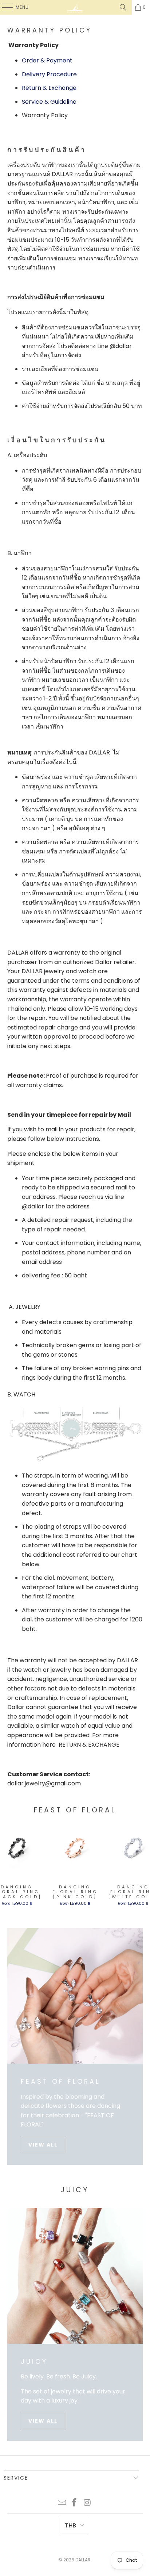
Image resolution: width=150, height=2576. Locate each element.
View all (43, 2145)
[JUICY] (75, 2276)
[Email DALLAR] (62, 2503)
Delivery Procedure (49, 74)
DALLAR (83, 2560)
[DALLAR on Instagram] (87, 2503)
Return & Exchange (49, 88)
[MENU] (4, 7)
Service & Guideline (49, 102)
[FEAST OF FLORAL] (75, 1996)
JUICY (34, 2362)
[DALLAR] (75, 7)
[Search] (123, 7)
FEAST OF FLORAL (60, 2082)
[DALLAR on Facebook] (75, 2503)
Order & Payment (47, 60)
